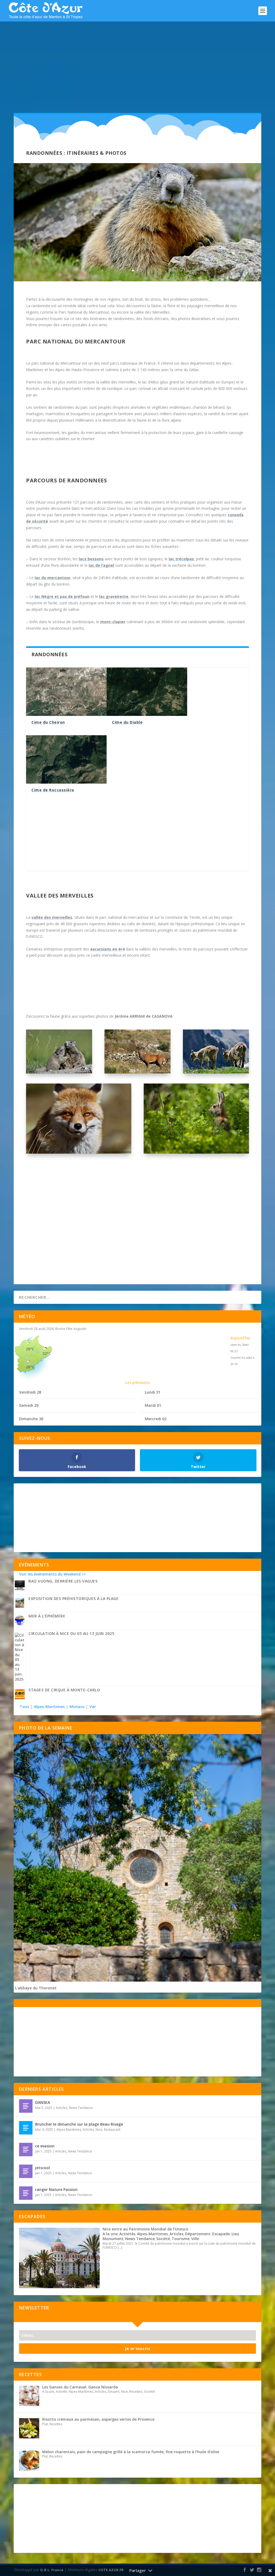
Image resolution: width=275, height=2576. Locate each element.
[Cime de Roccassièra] (66, 759)
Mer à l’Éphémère (47, 1616)
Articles (61, 2108)
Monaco (77, 1707)
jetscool (43, 2168)
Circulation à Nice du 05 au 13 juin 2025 (71, 1633)
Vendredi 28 (30, 1392)
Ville (195, 2239)
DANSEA (43, 2102)
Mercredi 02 (156, 1419)
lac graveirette (114, 596)
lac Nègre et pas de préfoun (62, 596)
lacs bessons (91, 559)
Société (163, 2239)
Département (198, 2234)
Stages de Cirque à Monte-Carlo (64, 1690)
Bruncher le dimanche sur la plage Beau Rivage (79, 2124)
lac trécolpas (181, 559)
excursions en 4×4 (107, 949)
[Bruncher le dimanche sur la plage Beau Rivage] (26, 2128)
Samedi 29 (29, 1405)
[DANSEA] (26, 2106)
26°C (30, 1349)
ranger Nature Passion (56, 2189)
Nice (99, 2130)
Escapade (221, 2234)
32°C (47, 1353)
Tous (25, 1707)
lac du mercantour (53, 578)
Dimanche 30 (31, 1419)
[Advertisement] (137, 62)
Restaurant (112, 2130)
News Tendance (81, 2108)
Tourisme (181, 2239)
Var (93, 1707)
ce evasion (45, 2146)
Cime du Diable (127, 722)
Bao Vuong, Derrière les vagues (63, 1581)
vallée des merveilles (52, 917)
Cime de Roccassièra (53, 790)
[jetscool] (26, 2171)
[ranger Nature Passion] (26, 2193)
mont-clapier (113, 622)
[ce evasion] (26, 2150)
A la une (110, 2234)
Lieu (235, 2234)
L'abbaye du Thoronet (36, 1988)
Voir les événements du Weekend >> (53, 1574)
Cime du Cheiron (48, 722)
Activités (127, 2234)
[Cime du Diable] (147, 692)
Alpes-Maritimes (49, 1707)
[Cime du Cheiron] (66, 692)
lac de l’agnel (101, 565)
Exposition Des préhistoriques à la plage (73, 1599)
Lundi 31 (153, 1392)
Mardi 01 (153, 1405)
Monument (113, 2239)
